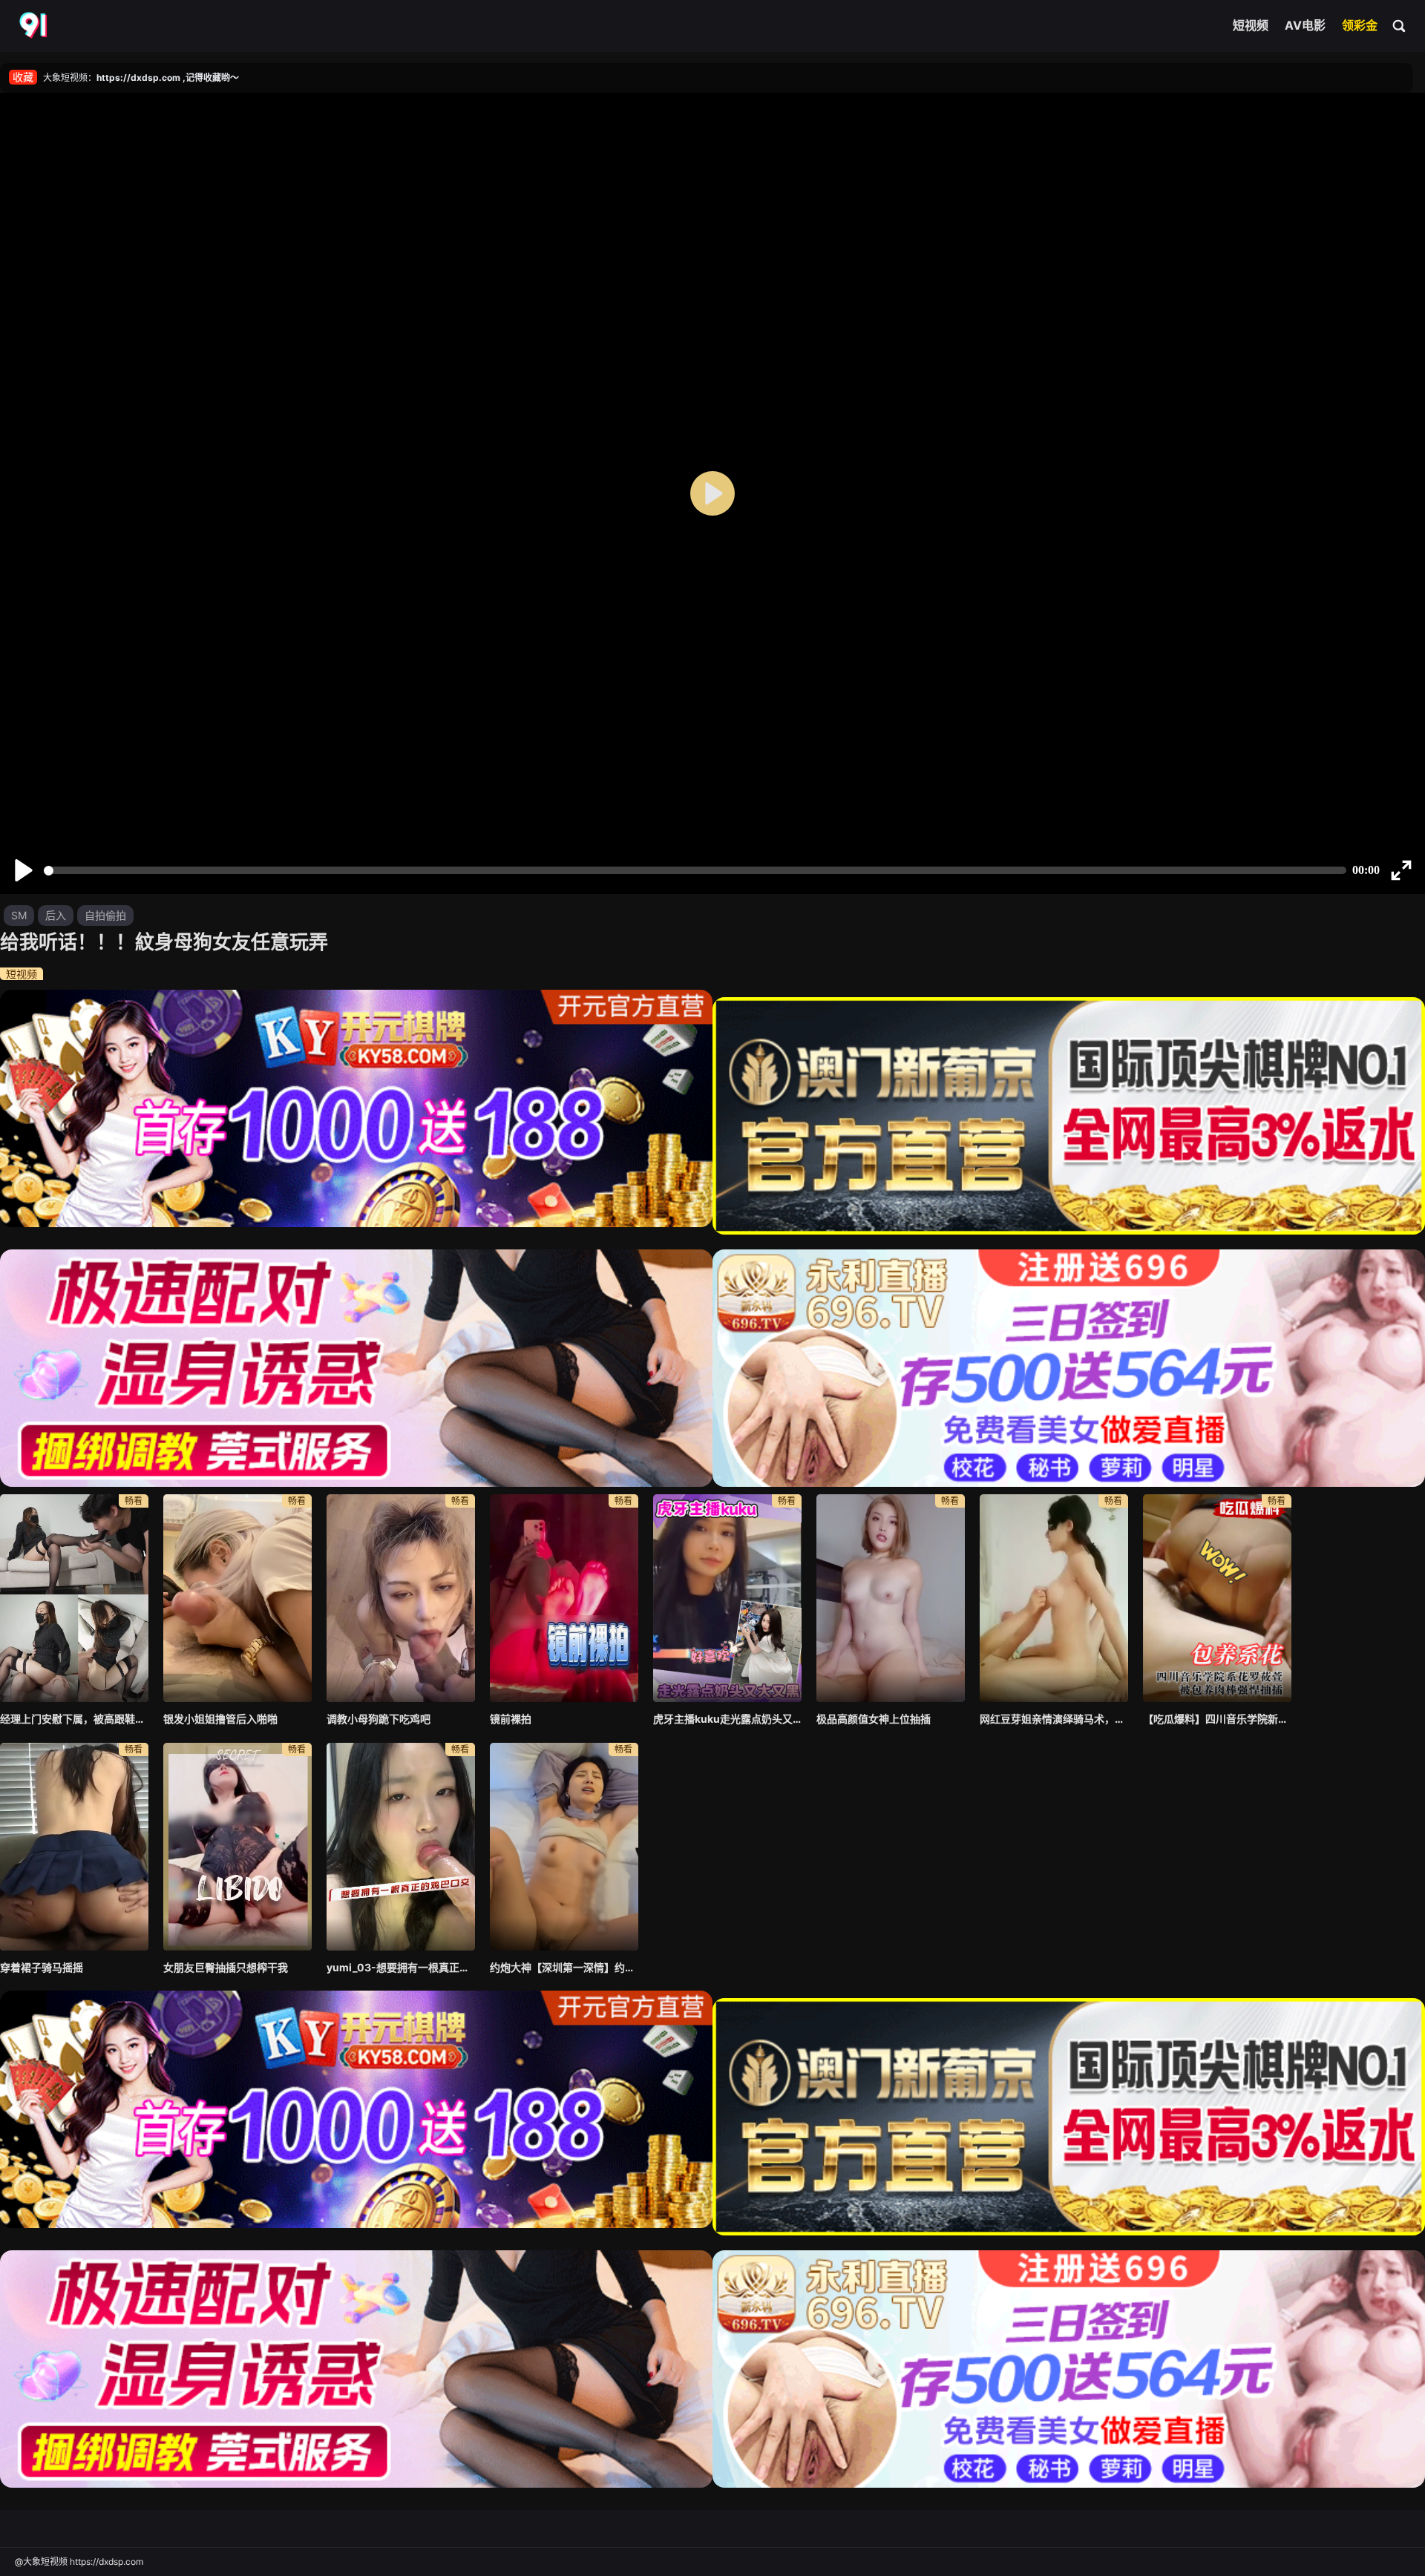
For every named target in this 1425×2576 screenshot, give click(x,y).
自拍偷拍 (105, 915)
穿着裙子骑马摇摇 (42, 1967)
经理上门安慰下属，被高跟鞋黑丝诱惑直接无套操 (74, 1719)
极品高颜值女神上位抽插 (874, 1719)
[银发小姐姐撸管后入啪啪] (237, 1598)
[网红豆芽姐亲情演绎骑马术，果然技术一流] (1054, 1598)
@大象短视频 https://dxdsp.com (79, 2562)
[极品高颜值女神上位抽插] (891, 1598)
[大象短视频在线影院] (35, 26)
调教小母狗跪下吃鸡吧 (379, 1719)
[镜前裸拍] (564, 1598)
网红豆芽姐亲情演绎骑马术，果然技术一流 (1054, 1719)
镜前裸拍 (511, 1719)
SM (19, 915)
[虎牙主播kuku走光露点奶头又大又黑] (727, 1598)
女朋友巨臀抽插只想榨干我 (226, 1967)
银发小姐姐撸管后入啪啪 (220, 1719)
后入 (56, 915)
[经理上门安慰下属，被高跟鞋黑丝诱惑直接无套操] (74, 1598)
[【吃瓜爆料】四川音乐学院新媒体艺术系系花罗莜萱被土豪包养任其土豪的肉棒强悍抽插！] (1217, 1598)
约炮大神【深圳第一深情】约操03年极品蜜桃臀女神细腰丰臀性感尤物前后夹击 (564, 1967)
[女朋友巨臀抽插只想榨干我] (237, 1847)
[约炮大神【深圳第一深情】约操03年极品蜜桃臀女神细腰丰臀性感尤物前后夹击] (564, 1847)
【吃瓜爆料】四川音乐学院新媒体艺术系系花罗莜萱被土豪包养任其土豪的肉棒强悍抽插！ (1217, 1719)
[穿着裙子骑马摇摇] (74, 1847)
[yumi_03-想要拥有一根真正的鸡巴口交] (401, 1847)
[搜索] (1400, 25)
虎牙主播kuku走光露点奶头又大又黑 (727, 1719)
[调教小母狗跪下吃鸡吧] (401, 1598)
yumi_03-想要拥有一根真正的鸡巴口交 (401, 1967)
